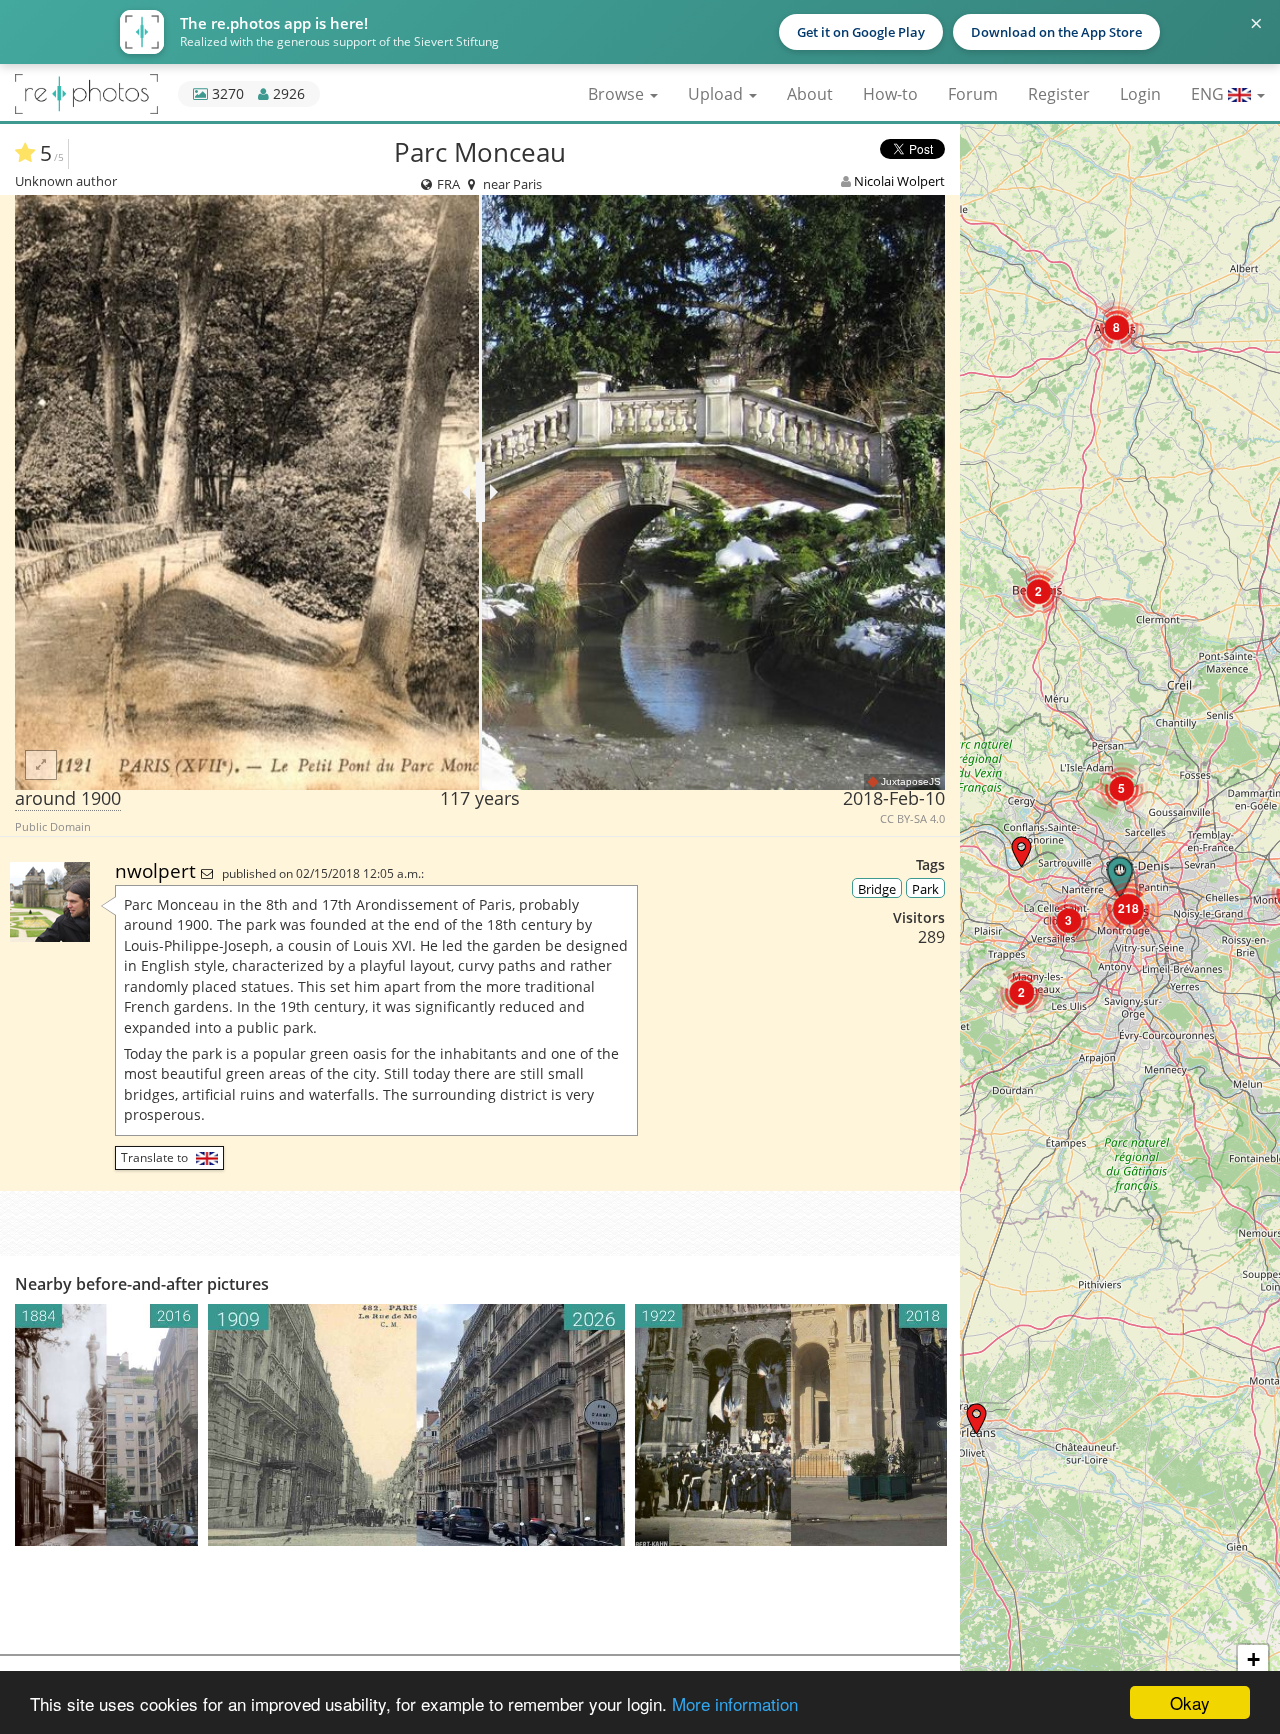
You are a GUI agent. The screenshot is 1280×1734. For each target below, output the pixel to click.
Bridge (877, 889)
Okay (1190, 1702)
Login (1140, 94)
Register (1059, 94)
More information (735, 1703)
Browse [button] (618, 94)
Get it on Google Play (861, 32)
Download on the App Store (1056, 32)
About (810, 94)
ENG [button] (1209, 94)
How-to (890, 94)
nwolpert (158, 870)
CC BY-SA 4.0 (912, 819)
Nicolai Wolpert (899, 181)
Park (925, 889)
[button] (976, 1418)
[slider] (480, 492)
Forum (973, 94)
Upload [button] (717, 94)
